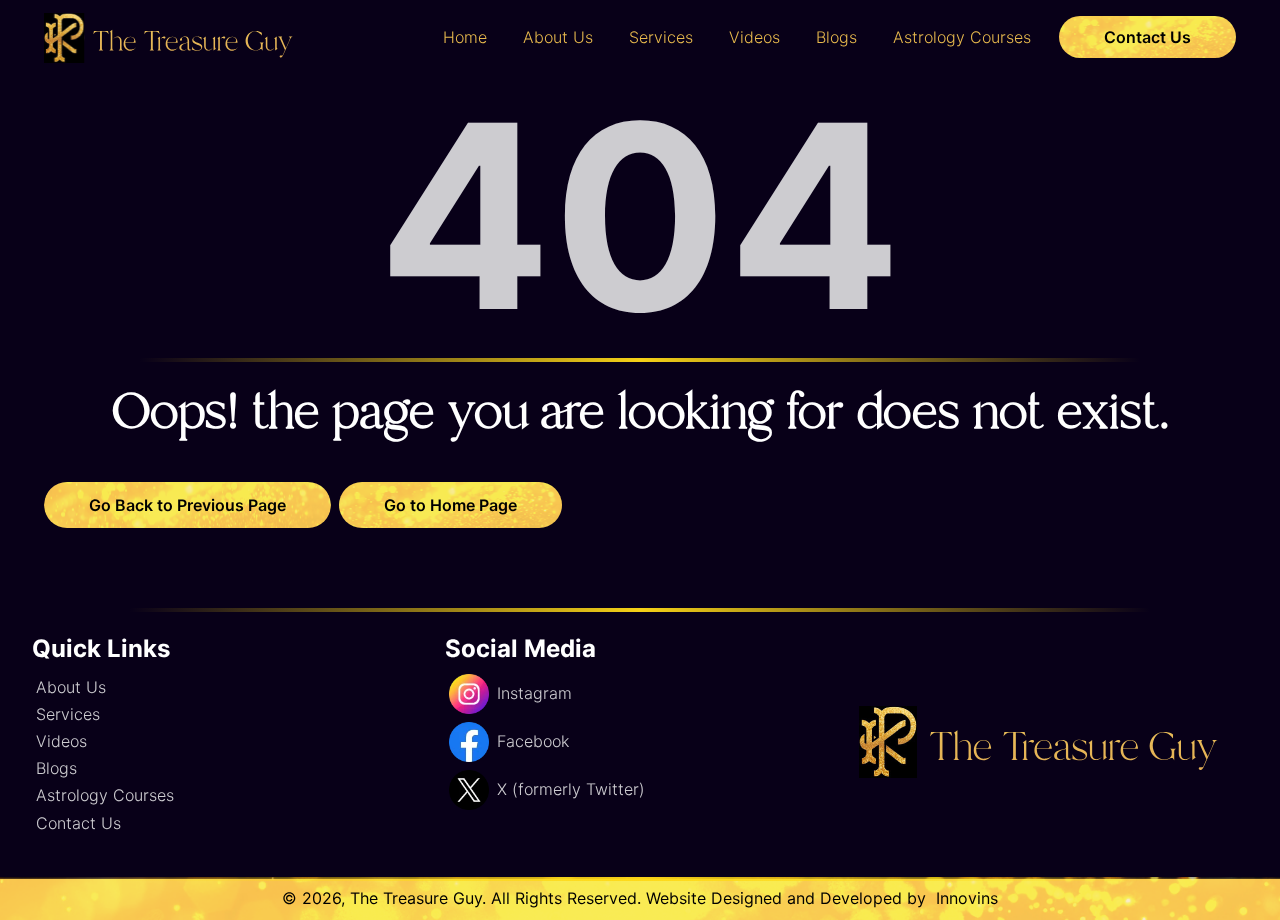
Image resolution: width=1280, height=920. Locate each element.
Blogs (836, 37)
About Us (558, 37)
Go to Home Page (450, 505)
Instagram (534, 693)
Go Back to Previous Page (187, 505)
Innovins (964, 898)
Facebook (533, 741)
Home (465, 37)
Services (661, 37)
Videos (754, 37)
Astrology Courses (962, 37)
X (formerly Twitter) (571, 789)
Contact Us (1147, 37)
